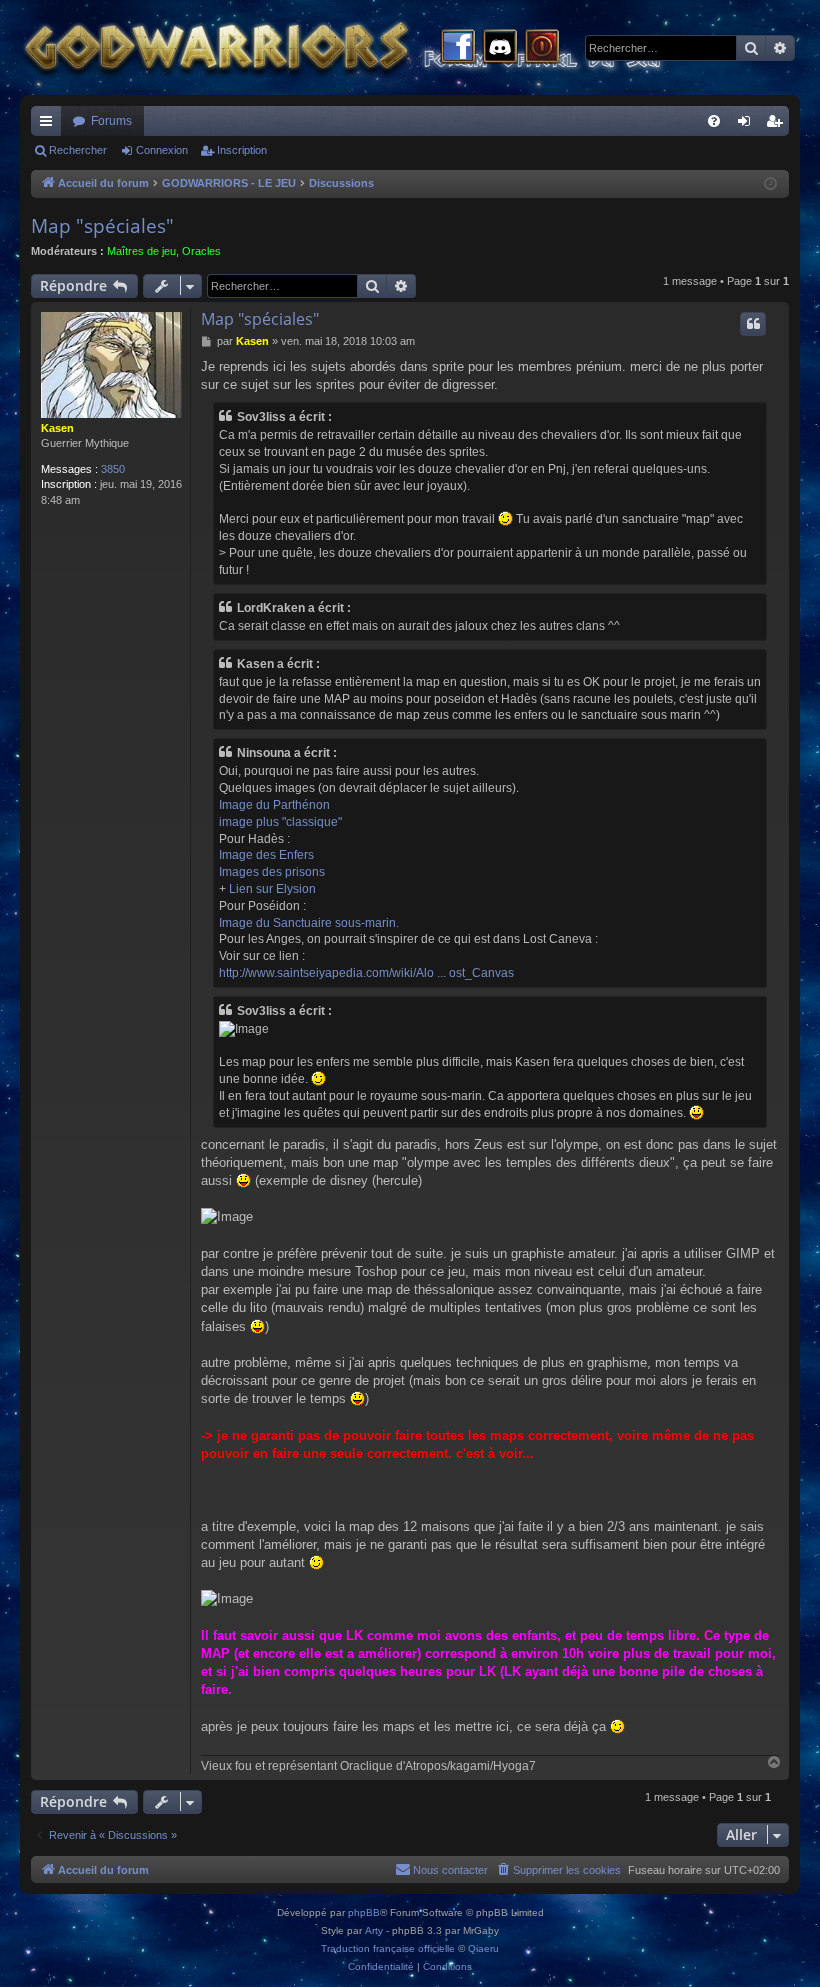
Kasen (57, 428)
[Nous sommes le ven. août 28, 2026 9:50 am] (770, 184)
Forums (111, 121)
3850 (113, 469)
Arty (374, 1930)
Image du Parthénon (274, 805)
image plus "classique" (280, 822)
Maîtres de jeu (141, 251)
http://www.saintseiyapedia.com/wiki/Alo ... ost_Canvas (366, 973)
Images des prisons (272, 872)
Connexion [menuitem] (748, 125)
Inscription (242, 150)
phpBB (364, 1912)
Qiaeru (483, 1948)
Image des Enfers (266, 855)
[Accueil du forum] (380, 47)
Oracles (201, 251)
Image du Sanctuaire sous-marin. (309, 923)
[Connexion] (542, 48)
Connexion (162, 150)
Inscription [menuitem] (778, 125)
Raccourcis (50, 125)
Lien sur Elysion (272, 889)
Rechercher (78, 150)
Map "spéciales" (102, 226)
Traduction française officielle (388, 1948)
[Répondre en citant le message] (753, 324)
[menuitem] (714, 121)
